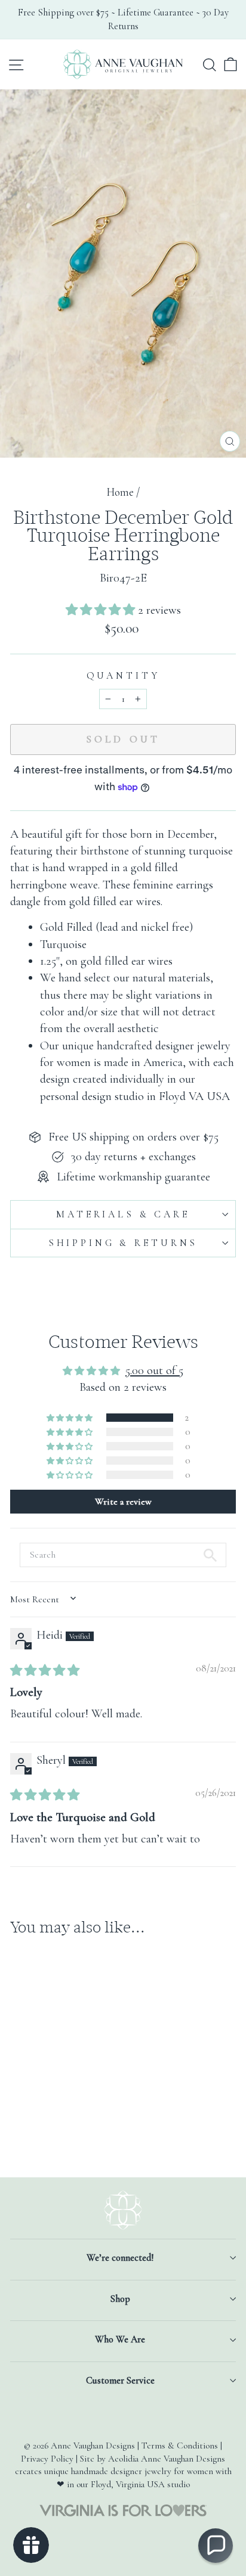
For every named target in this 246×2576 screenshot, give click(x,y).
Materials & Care (123, 1214)
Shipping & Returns (123, 1243)
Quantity (123, 676)
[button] (102, 610)
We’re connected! (120, 2258)
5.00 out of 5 (154, 1370)
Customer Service (120, 2381)
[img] (45, 1671)
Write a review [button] (123, 1502)
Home (120, 492)
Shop (120, 2299)
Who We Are (120, 2339)
